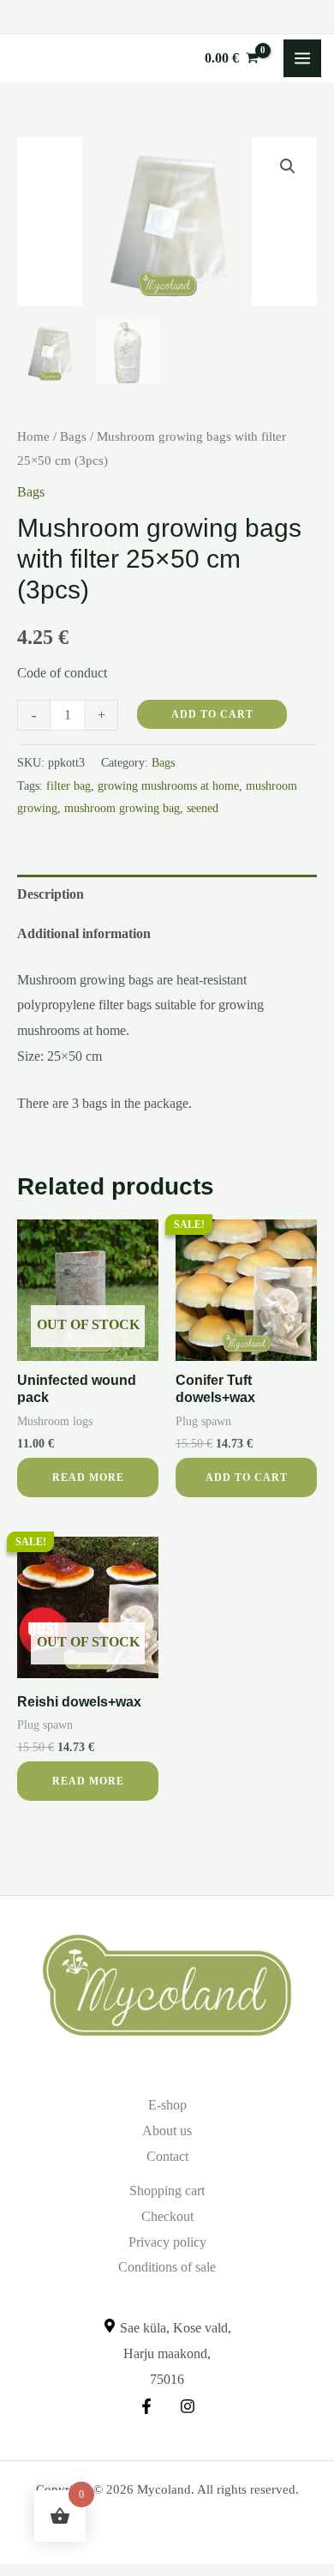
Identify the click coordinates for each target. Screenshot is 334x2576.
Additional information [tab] (84, 933)
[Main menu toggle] (302, 58)
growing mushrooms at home (168, 785)
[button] (288, 166)
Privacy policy (167, 2242)
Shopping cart (167, 2191)
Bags (73, 436)
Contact (167, 2156)
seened (203, 808)
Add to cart (212, 714)
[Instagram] (188, 2406)
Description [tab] (51, 894)
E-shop (167, 2105)
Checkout (167, 2216)
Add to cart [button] (247, 1478)
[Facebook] (146, 2406)
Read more (88, 1478)
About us (167, 2131)
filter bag (69, 785)
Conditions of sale (167, 2267)
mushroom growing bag (122, 808)
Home (33, 436)
